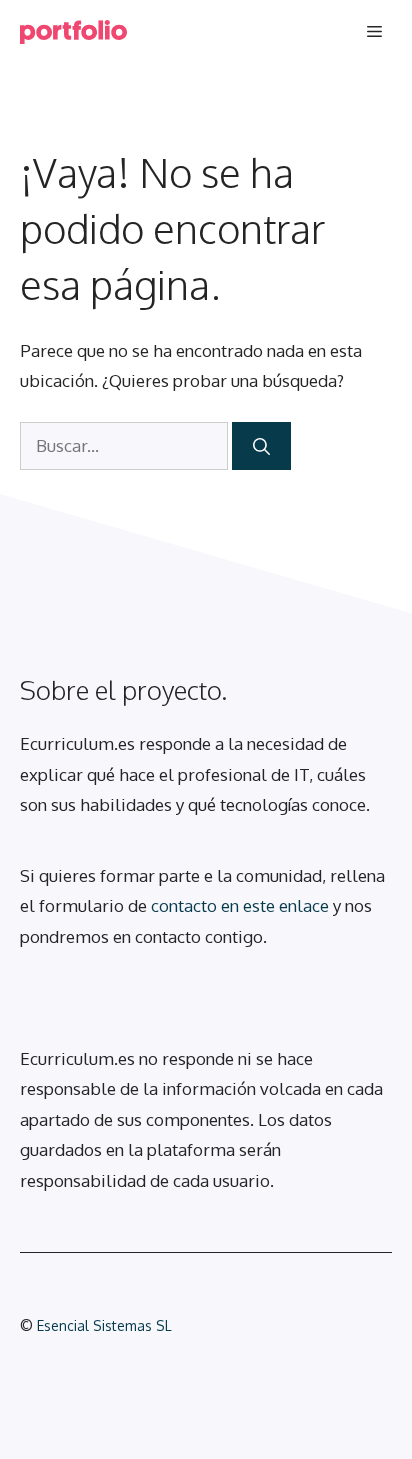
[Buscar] (261, 446)
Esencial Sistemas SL (104, 1325)
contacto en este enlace (240, 905)
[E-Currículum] (73, 32)
